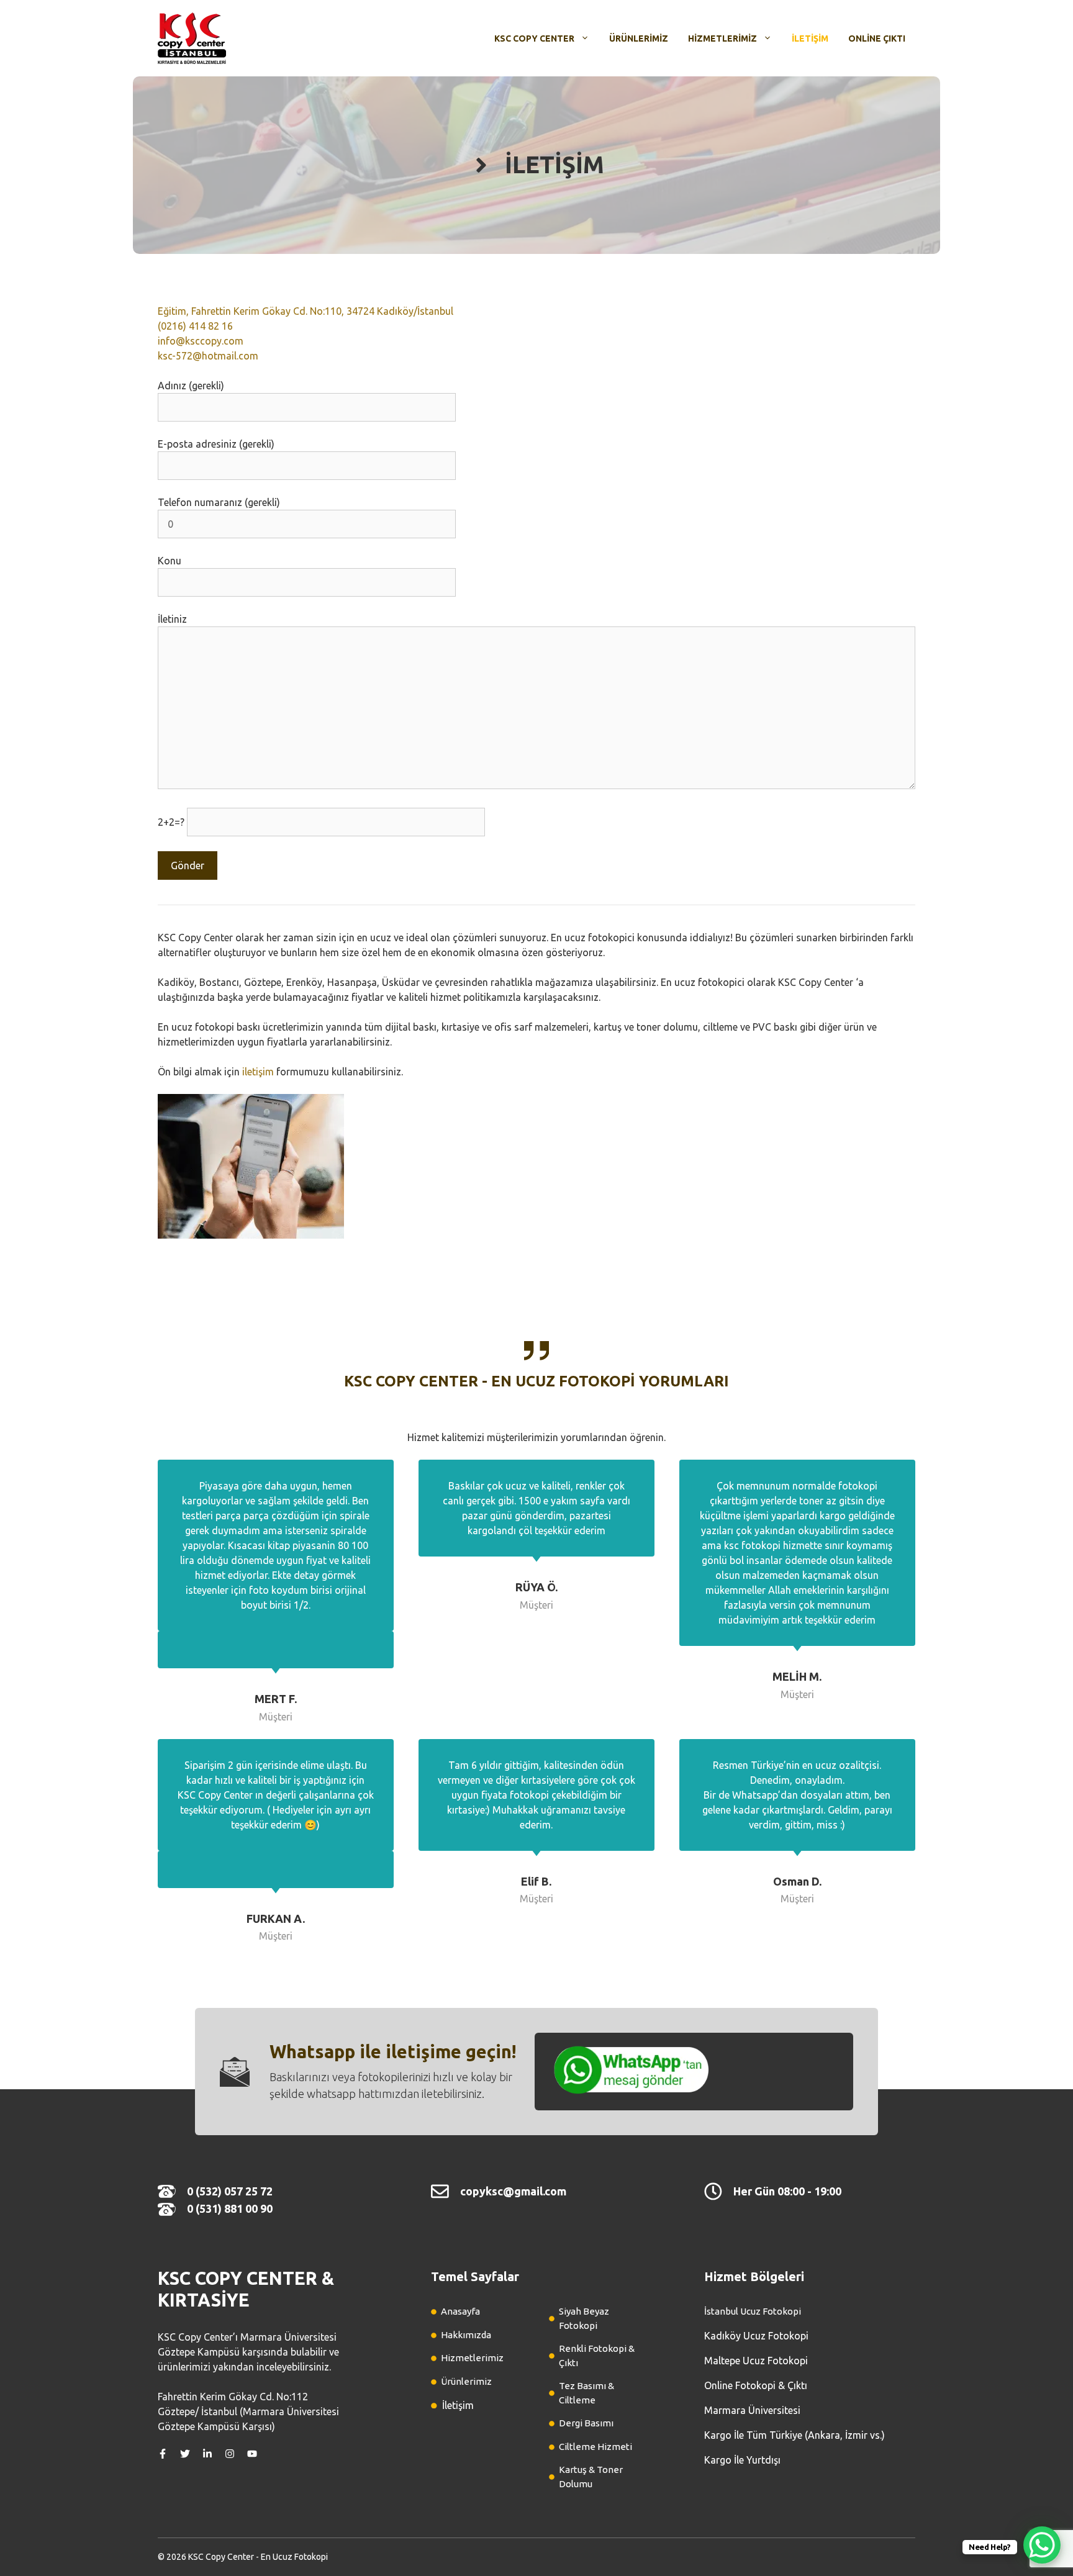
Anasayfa (460, 2311)
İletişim (810, 38)
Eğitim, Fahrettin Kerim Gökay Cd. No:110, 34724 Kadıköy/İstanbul (306, 311)
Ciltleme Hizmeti (595, 2447)
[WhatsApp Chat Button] (1042, 2545)
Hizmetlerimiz (722, 38)
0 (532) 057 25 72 (230, 2191)
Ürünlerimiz (639, 38)
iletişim (258, 1072)
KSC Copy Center (534, 38)
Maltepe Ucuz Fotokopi (756, 2361)
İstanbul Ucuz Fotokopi (753, 2311)
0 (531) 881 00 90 (230, 2208)
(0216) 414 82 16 (195, 326)
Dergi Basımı (586, 2423)
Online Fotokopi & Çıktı (756, 2385)
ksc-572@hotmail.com (208, 356)
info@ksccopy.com (201, 341)
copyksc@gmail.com (513, 2191)
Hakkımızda (466, 2335)
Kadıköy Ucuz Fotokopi (756, 2336)
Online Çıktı (877, 38)
